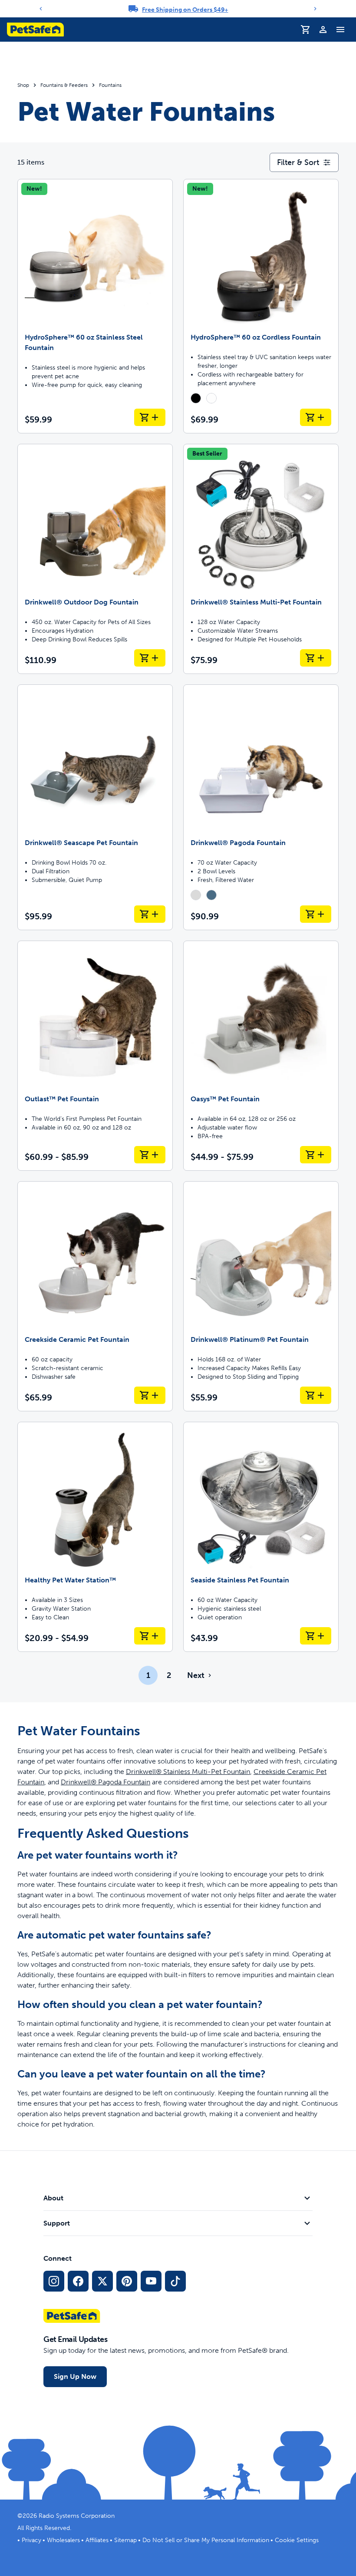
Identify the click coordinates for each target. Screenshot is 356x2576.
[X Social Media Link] (102, 2281)
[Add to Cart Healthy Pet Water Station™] (150, 1636)
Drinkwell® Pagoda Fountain (105, 1782)
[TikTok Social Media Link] (175, 2281)
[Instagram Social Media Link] (54, 2281)
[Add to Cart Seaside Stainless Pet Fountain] (316, 1636)
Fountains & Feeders (64, 85)
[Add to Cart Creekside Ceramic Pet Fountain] (150, 1395)
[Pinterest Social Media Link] (127, 2281)
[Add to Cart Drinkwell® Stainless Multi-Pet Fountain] (316, 658)
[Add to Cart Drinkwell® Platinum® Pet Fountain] (316, 1395)
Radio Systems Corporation (77, 2516)
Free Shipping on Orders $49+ (185, 10)
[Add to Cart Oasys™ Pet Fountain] (316, 1155)
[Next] (315, 9)
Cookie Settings (297, 2540)
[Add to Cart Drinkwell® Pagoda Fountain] (316, 914)
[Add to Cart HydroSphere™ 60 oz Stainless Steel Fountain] (150, 417)
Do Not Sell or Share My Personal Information (206, 2540)
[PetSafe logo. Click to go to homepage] (35, 30)
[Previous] (41, 9)
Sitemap (125, 2540)
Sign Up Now (75, 2376)
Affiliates (97, 2540)
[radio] (196, 398)
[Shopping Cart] (306, 30)
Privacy (31, 2540)
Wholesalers (63, 2540)
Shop (23, 85)
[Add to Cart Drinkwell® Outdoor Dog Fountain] (150, 658)
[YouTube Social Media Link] (151, 2281)
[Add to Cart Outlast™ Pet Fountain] (150, 1155)
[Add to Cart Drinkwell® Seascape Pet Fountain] (150, 914)
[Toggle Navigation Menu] (340, 30)
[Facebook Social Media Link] (78, 2281)
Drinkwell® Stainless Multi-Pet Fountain (188, 1772)
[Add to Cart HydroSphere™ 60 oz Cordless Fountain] (316, 417)
